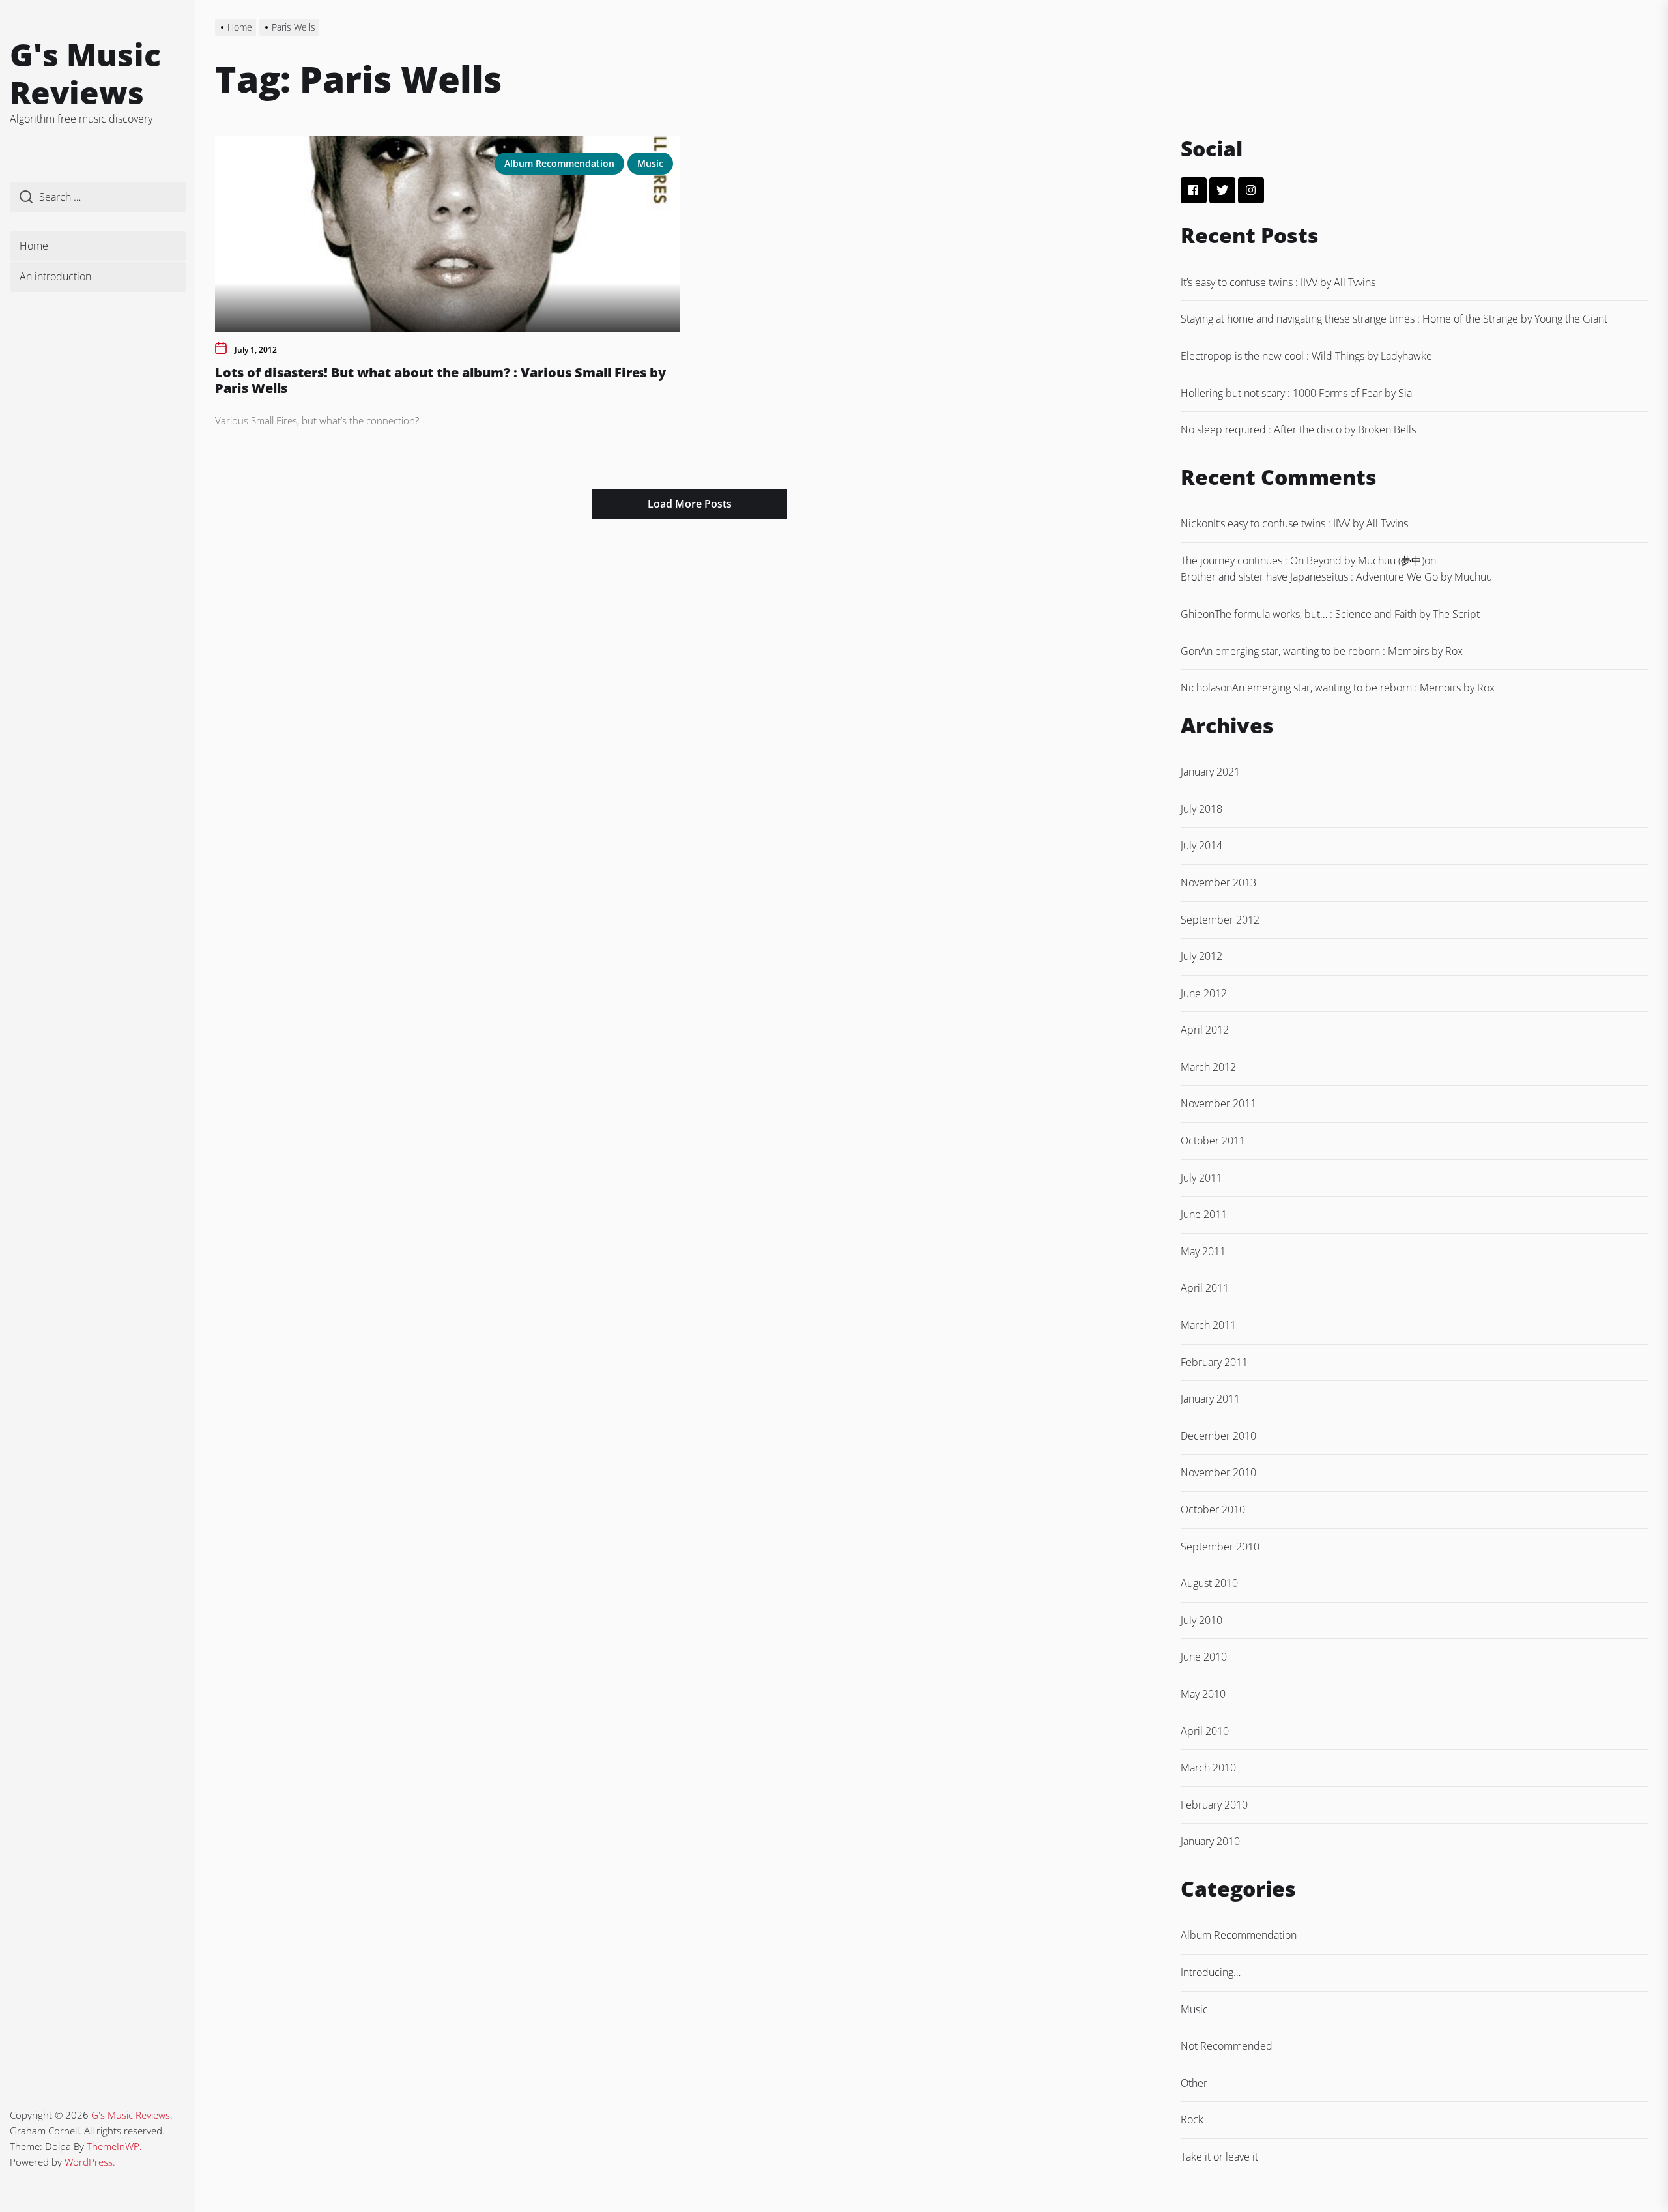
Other (1194, 2083)
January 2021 (1210, 772)
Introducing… (1211, 1972)
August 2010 (1209, 1583)
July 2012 (1201, 956)
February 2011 (1214, 1362)
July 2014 (1201, 845)
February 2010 (1214, 1805)
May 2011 (1203, 1251)
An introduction (55, 276)
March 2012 (1208, 1067)
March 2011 (1208, 1325)
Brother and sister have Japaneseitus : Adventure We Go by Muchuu (1336, 577)
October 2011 (1213, 1141)
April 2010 (1205, 1731)
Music (650, 163)
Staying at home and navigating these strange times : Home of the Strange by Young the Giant (1394, 319)
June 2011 (1204, 1214)
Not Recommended (1227, 2046)
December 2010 (1218, 1436)
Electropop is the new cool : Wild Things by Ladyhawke (1306, 356)
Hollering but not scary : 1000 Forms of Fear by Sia (1296, 393)
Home (34, 246)
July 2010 (1201, 1620)
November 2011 (1218, 1103)
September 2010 (1220, 1547)
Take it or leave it (1219, 2157)
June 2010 (1204, 1657)
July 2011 (1201, 1178)
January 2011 (1210, 1399)
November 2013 (1218, 882)
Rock (1192, 2119)
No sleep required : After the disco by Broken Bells (1298, 429)
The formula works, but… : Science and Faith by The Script (1347, 614)
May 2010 (1203, 1694)
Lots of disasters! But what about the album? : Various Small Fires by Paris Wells (440, 380)
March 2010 (1208, 1768)
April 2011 (1205, 1288)
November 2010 (1218, 1472)
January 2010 (1210, 1841)
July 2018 (1201, 809)
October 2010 (1213, 1509)
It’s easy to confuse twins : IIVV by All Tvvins (1278, 282)
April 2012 (1205, 1030)
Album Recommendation (559, 163)
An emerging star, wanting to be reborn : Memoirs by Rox (1331, 651)
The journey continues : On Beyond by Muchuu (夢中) (1302, 560)
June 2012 (1204, 993)
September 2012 (1220, 920)
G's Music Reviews (85, 73)
